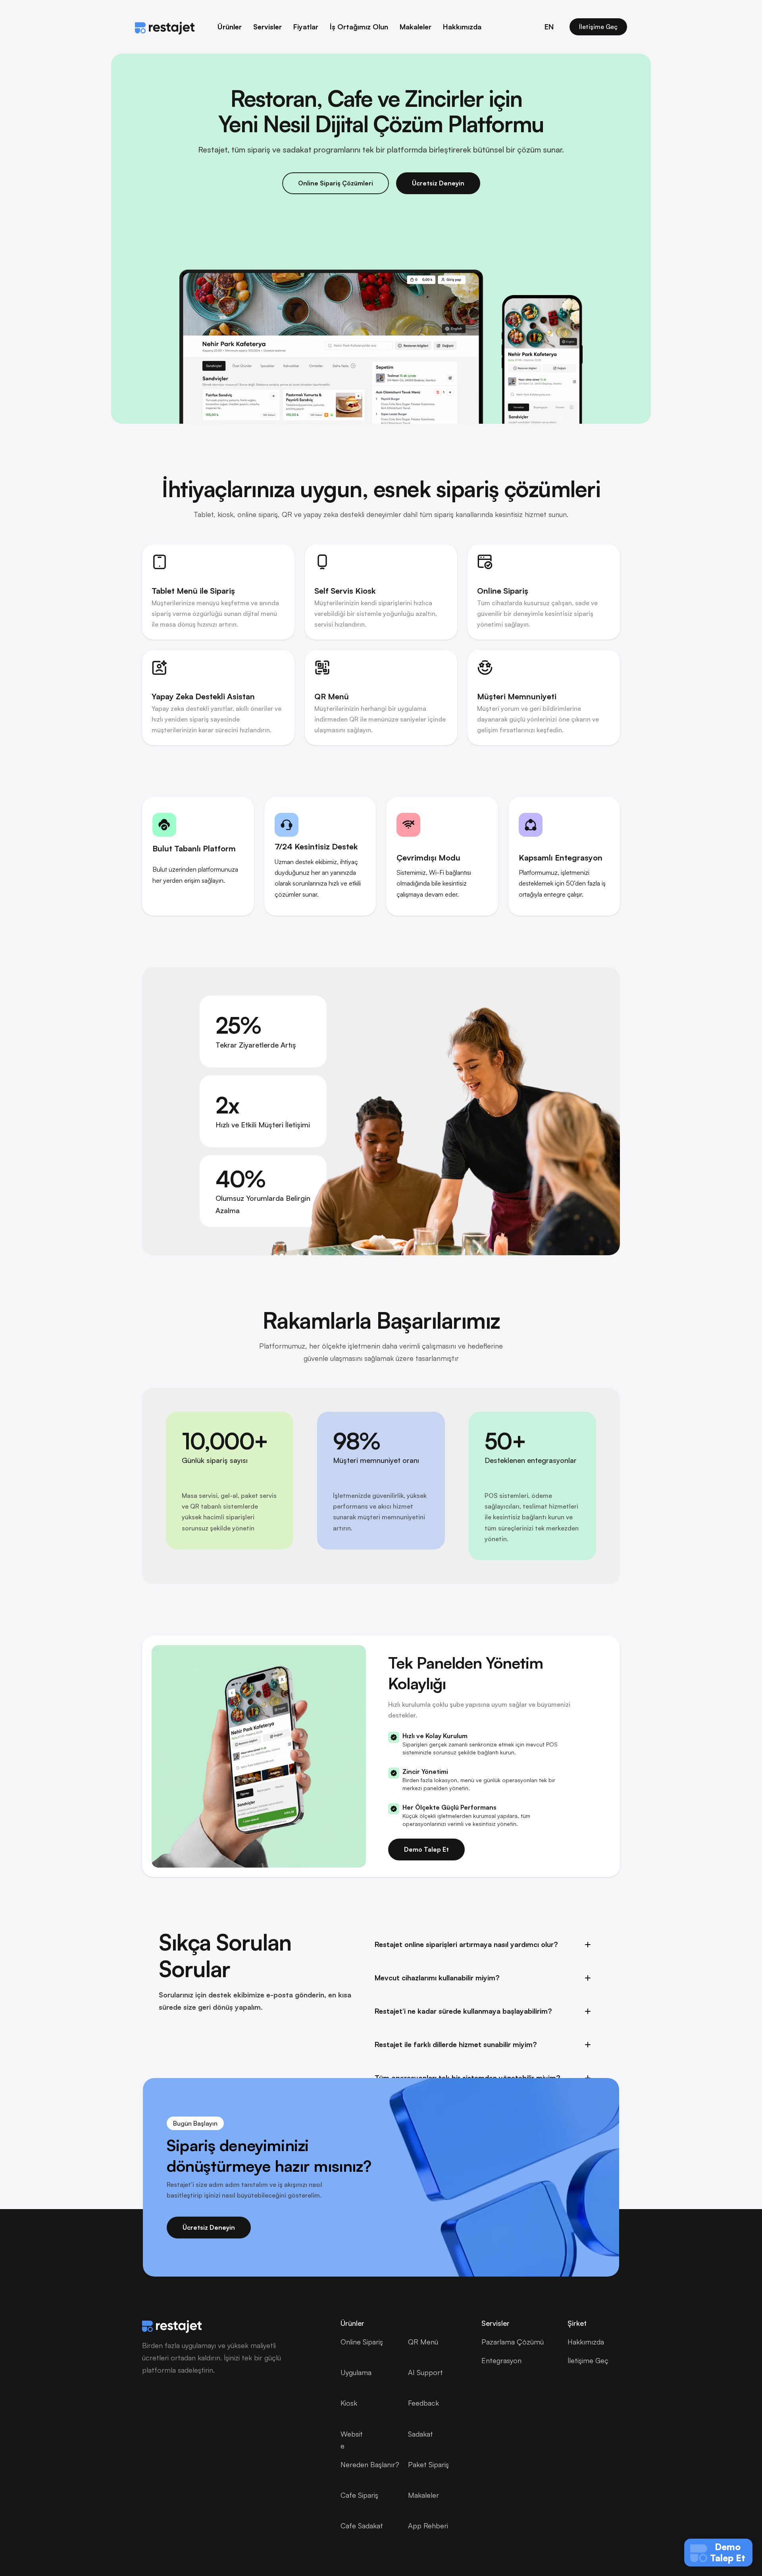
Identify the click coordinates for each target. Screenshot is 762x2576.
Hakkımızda (462, 27)
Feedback (423, 2403)
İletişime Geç (588, 2360)
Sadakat (420, 2434)
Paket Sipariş (428, 2464)
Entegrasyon (501, 2360)
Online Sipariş (362, 2342)
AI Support (425, 2372)
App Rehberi (428, 2526)
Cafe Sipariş (359, 2495)
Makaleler (416, 27)
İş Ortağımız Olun (359, 27)
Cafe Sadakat (362, 2526)
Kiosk (349, 2403)
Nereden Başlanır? (370, 2464)
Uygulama (356, 2372)
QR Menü (423, 2342)
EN (549, 27)
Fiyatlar (306, 27)
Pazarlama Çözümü (513, 2342)
